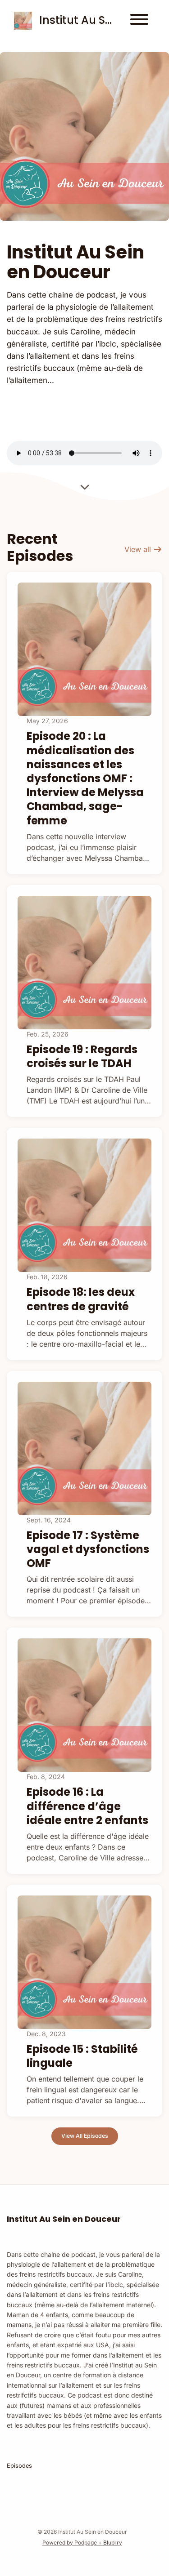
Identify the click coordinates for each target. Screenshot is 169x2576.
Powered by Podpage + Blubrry (82, 2543)
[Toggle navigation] (139, 21)
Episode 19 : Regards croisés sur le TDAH (82, 1056)
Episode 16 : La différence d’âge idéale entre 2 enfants (87, 1806)
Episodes (19, 2466)
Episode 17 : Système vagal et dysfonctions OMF (88, 1549)
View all (139, 549)
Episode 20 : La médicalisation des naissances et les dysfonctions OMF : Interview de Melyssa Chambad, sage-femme (85, 778)
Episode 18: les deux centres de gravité (81, 1299)
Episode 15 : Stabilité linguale (82, 2056)
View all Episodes (85, 2136)
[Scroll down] (85, 484)
